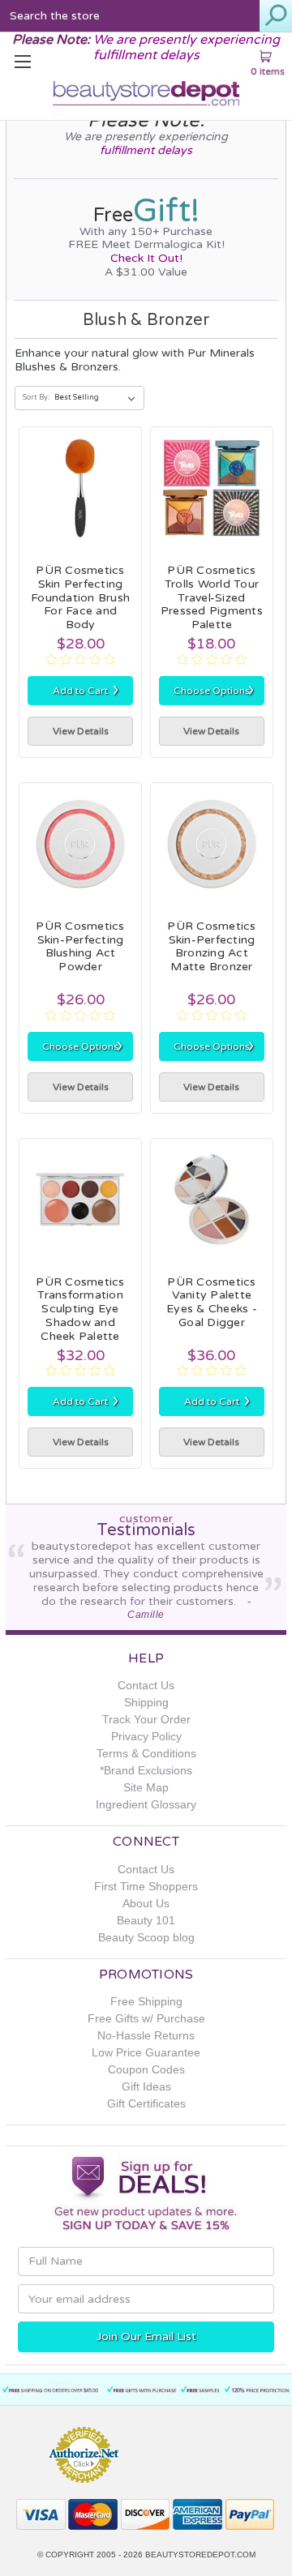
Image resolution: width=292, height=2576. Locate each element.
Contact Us (146, 1685)
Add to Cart (86, 690)
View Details (81, 731)
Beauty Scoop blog (146, 1937)
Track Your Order (146, 1719)
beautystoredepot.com (200, 2555)
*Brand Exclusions (146, 1770)
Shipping (146, 1702)
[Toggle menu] (24, 61)
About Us (146, 1903)
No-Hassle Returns (146, 2035)
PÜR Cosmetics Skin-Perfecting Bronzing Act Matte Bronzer (211, 946)
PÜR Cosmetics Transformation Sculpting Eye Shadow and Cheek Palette (80, 1309)
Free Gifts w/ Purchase (146, 2018)
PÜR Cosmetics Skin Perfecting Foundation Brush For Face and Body (80, 597)
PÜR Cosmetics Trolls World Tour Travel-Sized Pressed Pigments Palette (212, 597)
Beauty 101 (146, 1920)
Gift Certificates (146, 2103)
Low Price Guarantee (146, 2052)
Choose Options (214, 690)
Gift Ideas (146, 2086)
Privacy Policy (146, 1736)
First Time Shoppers (146, 1886)
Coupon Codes (146, 2069)
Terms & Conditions (146, 1753)
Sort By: (36, 398)
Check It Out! (146, 258)
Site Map (146, 1787)
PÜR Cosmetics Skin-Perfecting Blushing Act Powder (80, 946)
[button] (191, 2448)
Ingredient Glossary (146, 1804)
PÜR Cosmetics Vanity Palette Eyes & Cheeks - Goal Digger (212, 1302)
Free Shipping (146, 2001)
